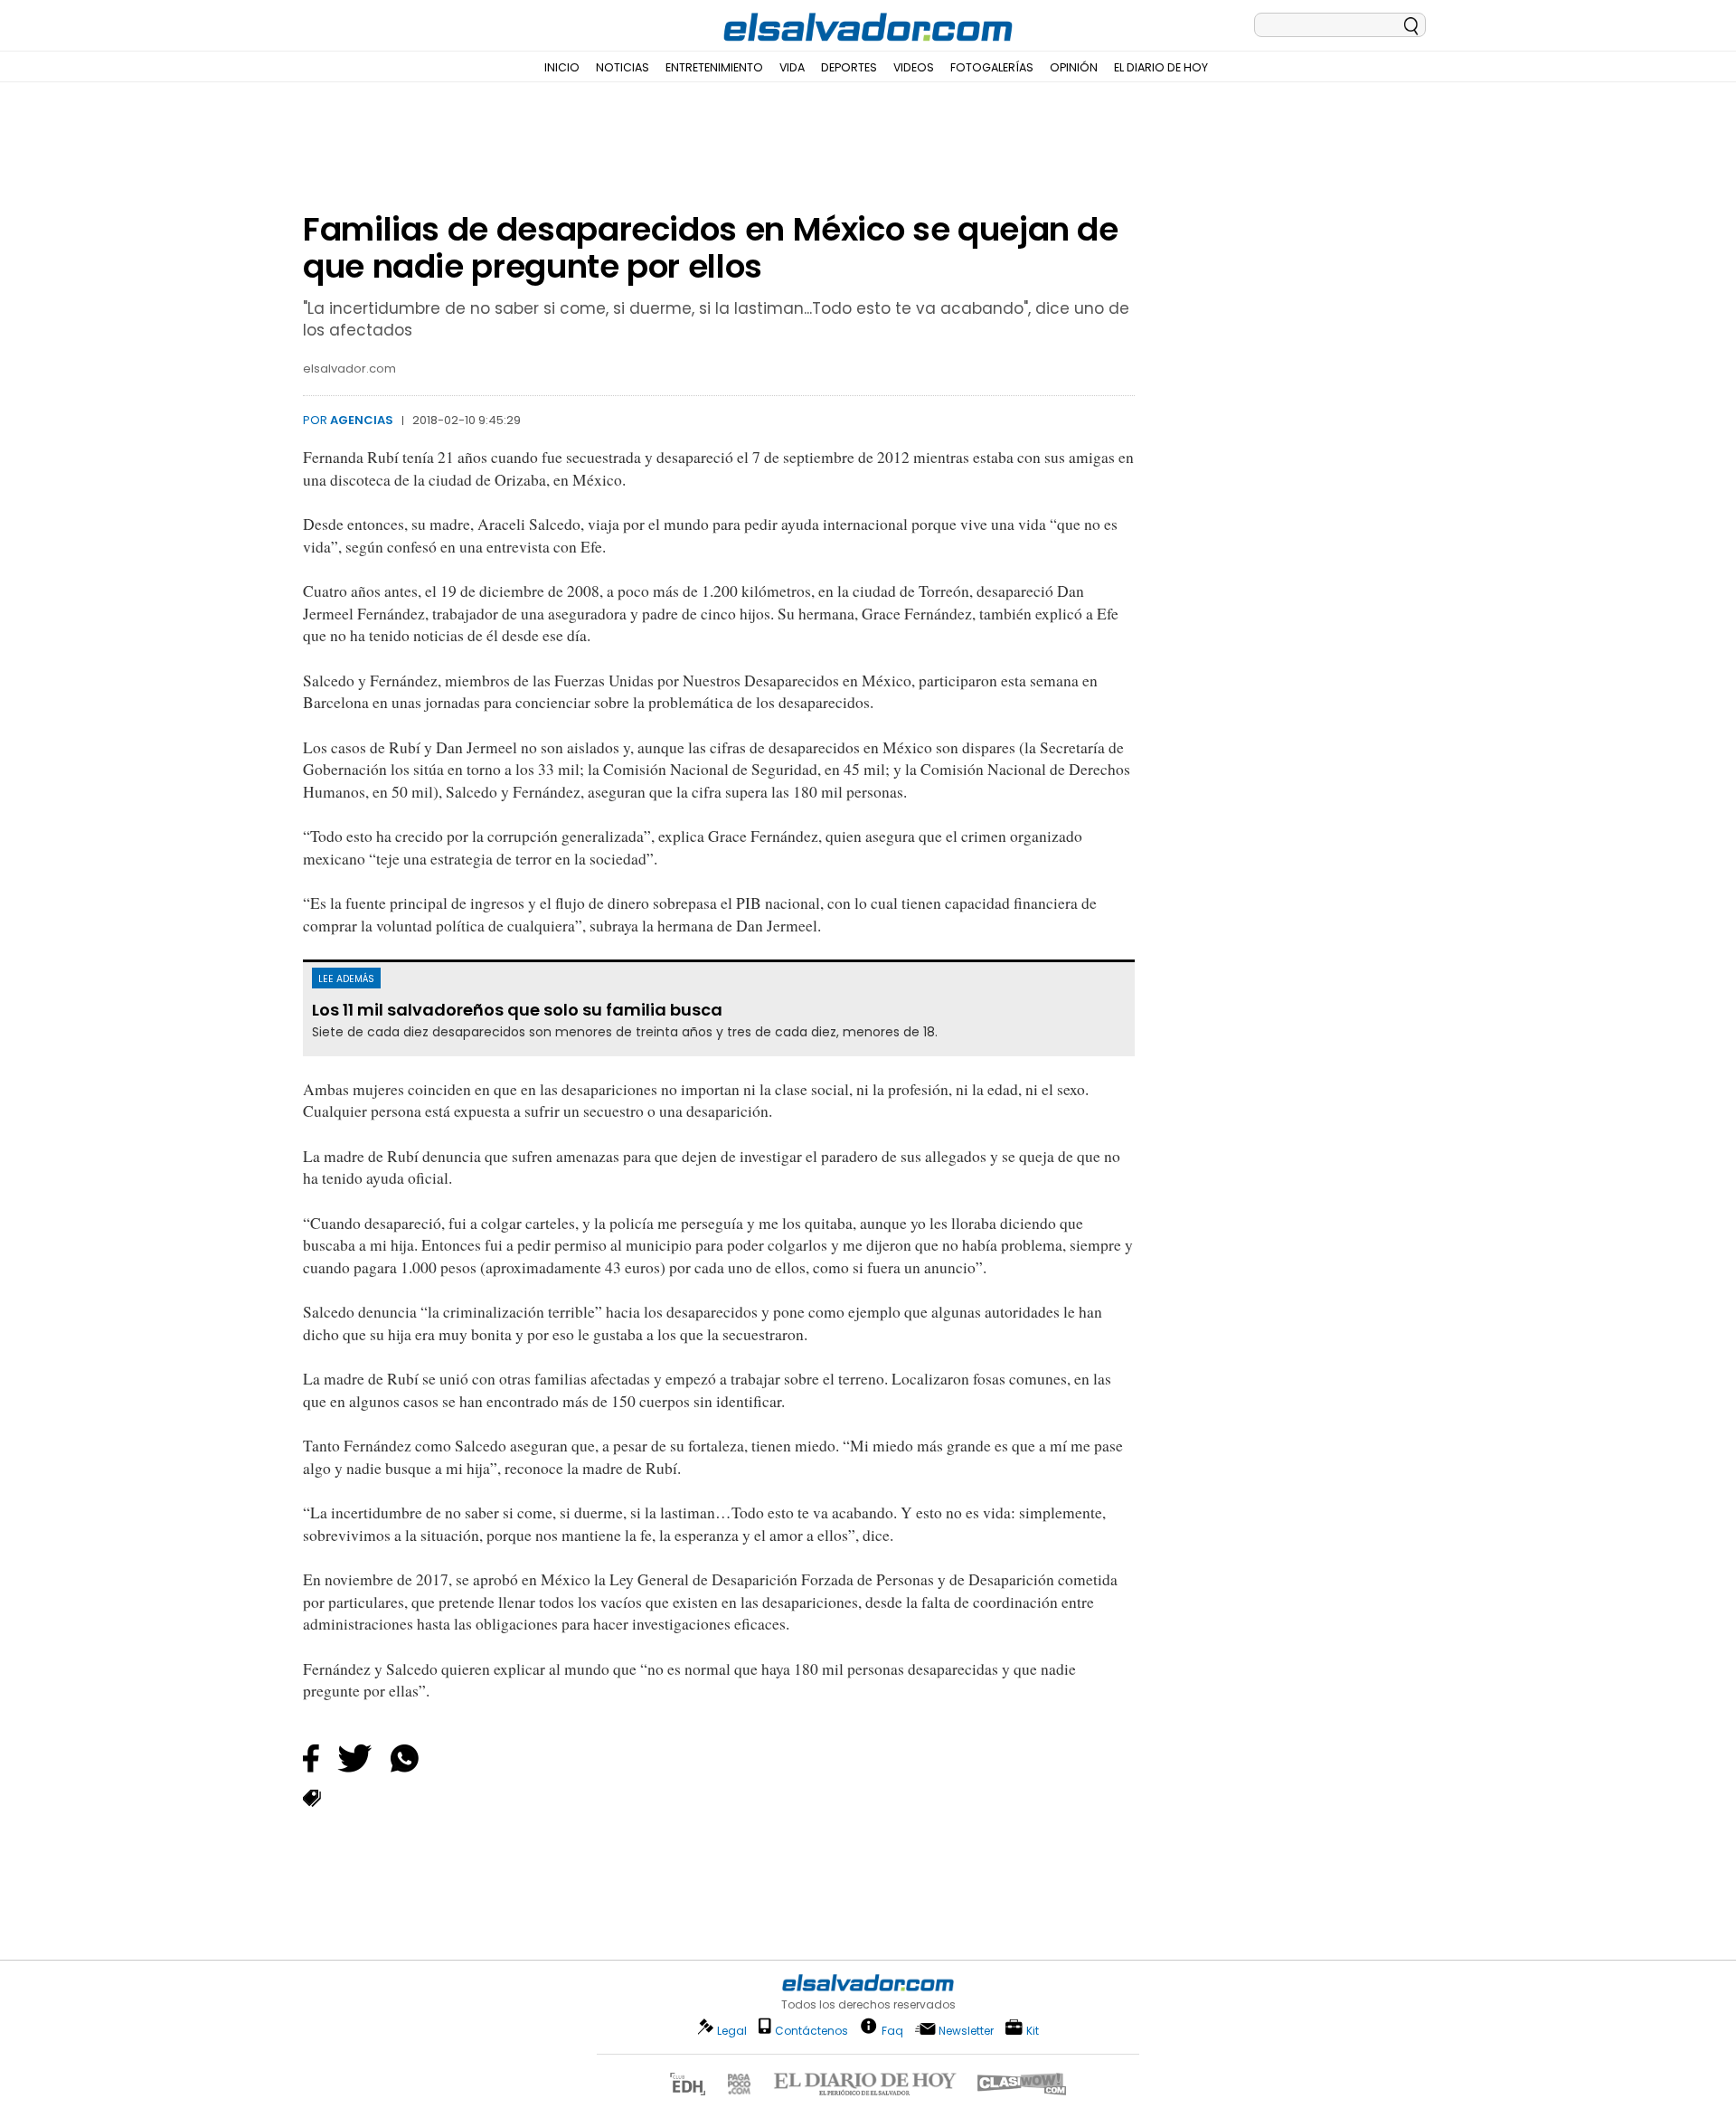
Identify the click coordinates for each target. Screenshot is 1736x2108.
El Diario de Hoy (1161, 67)
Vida (792, 67)
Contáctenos (811, 2031)
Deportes (849, 67)
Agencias (362, 420)
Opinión (1074, 67)
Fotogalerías (992, 67)
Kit (1033, 2030)
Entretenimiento (714, 67)
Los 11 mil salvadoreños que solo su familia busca (517, 1010)
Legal (732, 2031)
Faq (892, 2030)
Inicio (562, 67)
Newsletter (966, 2031)
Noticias (623, 67)
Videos (914, 67)
